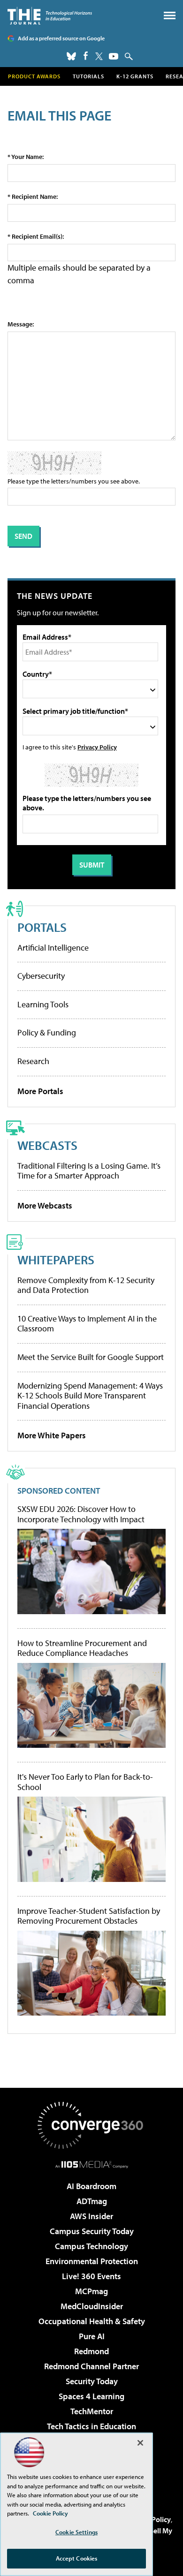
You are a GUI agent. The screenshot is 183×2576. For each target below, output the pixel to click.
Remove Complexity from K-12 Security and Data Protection (86, 1285)
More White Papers (52, 1435)
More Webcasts (45, 1205)
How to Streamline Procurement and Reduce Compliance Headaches (82, 1648)
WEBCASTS (47, 1145)
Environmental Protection (92, 2261)
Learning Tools (43, 1004)
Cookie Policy (50, 2513)
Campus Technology (91, 2246)
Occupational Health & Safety (92, 2321)
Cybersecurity (41, 976)
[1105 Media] (92, 2164)
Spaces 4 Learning (91, 2396)
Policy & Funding (47, 1032)
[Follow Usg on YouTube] (114, 56)
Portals (42, 927)
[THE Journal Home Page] (50, 16)
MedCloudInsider (92, 2306)
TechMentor (92, 2411)
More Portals (40, 1091)
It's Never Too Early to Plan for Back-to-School (85, 1782)
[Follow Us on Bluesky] (71, 56)
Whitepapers (56, 1259)
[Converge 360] (91, 2125)
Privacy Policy (97, 747)
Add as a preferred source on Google (61, 38)
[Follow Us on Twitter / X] (99, 56)
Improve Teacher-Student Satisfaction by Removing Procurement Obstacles (89, 1916)
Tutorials (88, 76)
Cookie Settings (76, 2532)
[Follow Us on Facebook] (86, 56)
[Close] (140, 2443)
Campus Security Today (92, 2231)
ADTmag (92, 2201)
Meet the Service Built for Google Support (91, 1357)
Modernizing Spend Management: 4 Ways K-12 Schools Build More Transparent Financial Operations (90, 1396)
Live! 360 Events (91, 2276)
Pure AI (92, 2336)
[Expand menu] (170, 18)
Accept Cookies (77, 2558)
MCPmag (91, 2291)
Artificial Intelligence (53, 948)
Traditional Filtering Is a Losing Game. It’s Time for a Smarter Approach (89, 1171)
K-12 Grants (135, 76)
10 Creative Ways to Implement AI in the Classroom (87, 1324)
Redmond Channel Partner (91, 2366)
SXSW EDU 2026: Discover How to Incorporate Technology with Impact (81, 1514)
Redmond (91, 2351)
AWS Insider (91, 2216)
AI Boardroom (91, 2186)
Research (33, 1061)
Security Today (92, 2381)
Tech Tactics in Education (91, 2426)
